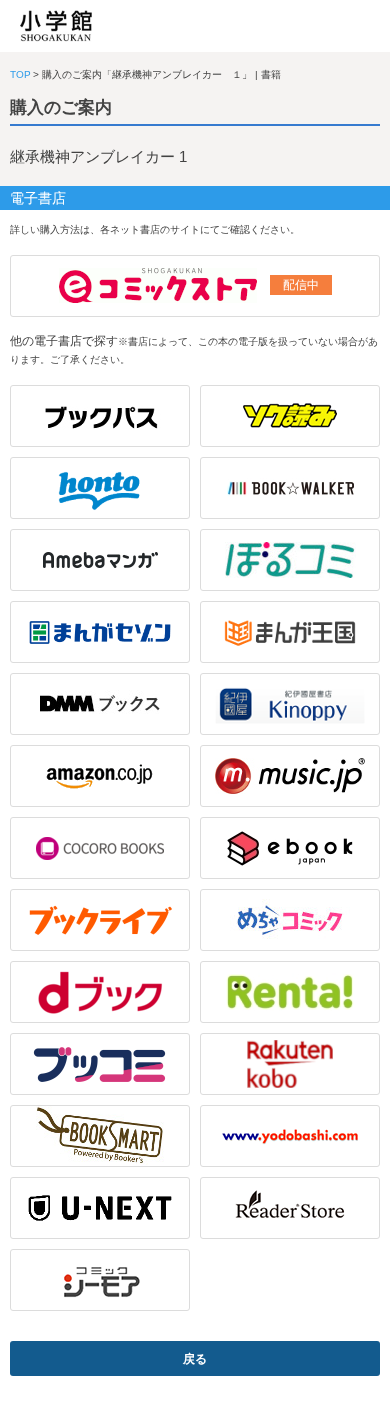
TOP (20, 74)
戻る (195, 1359)
